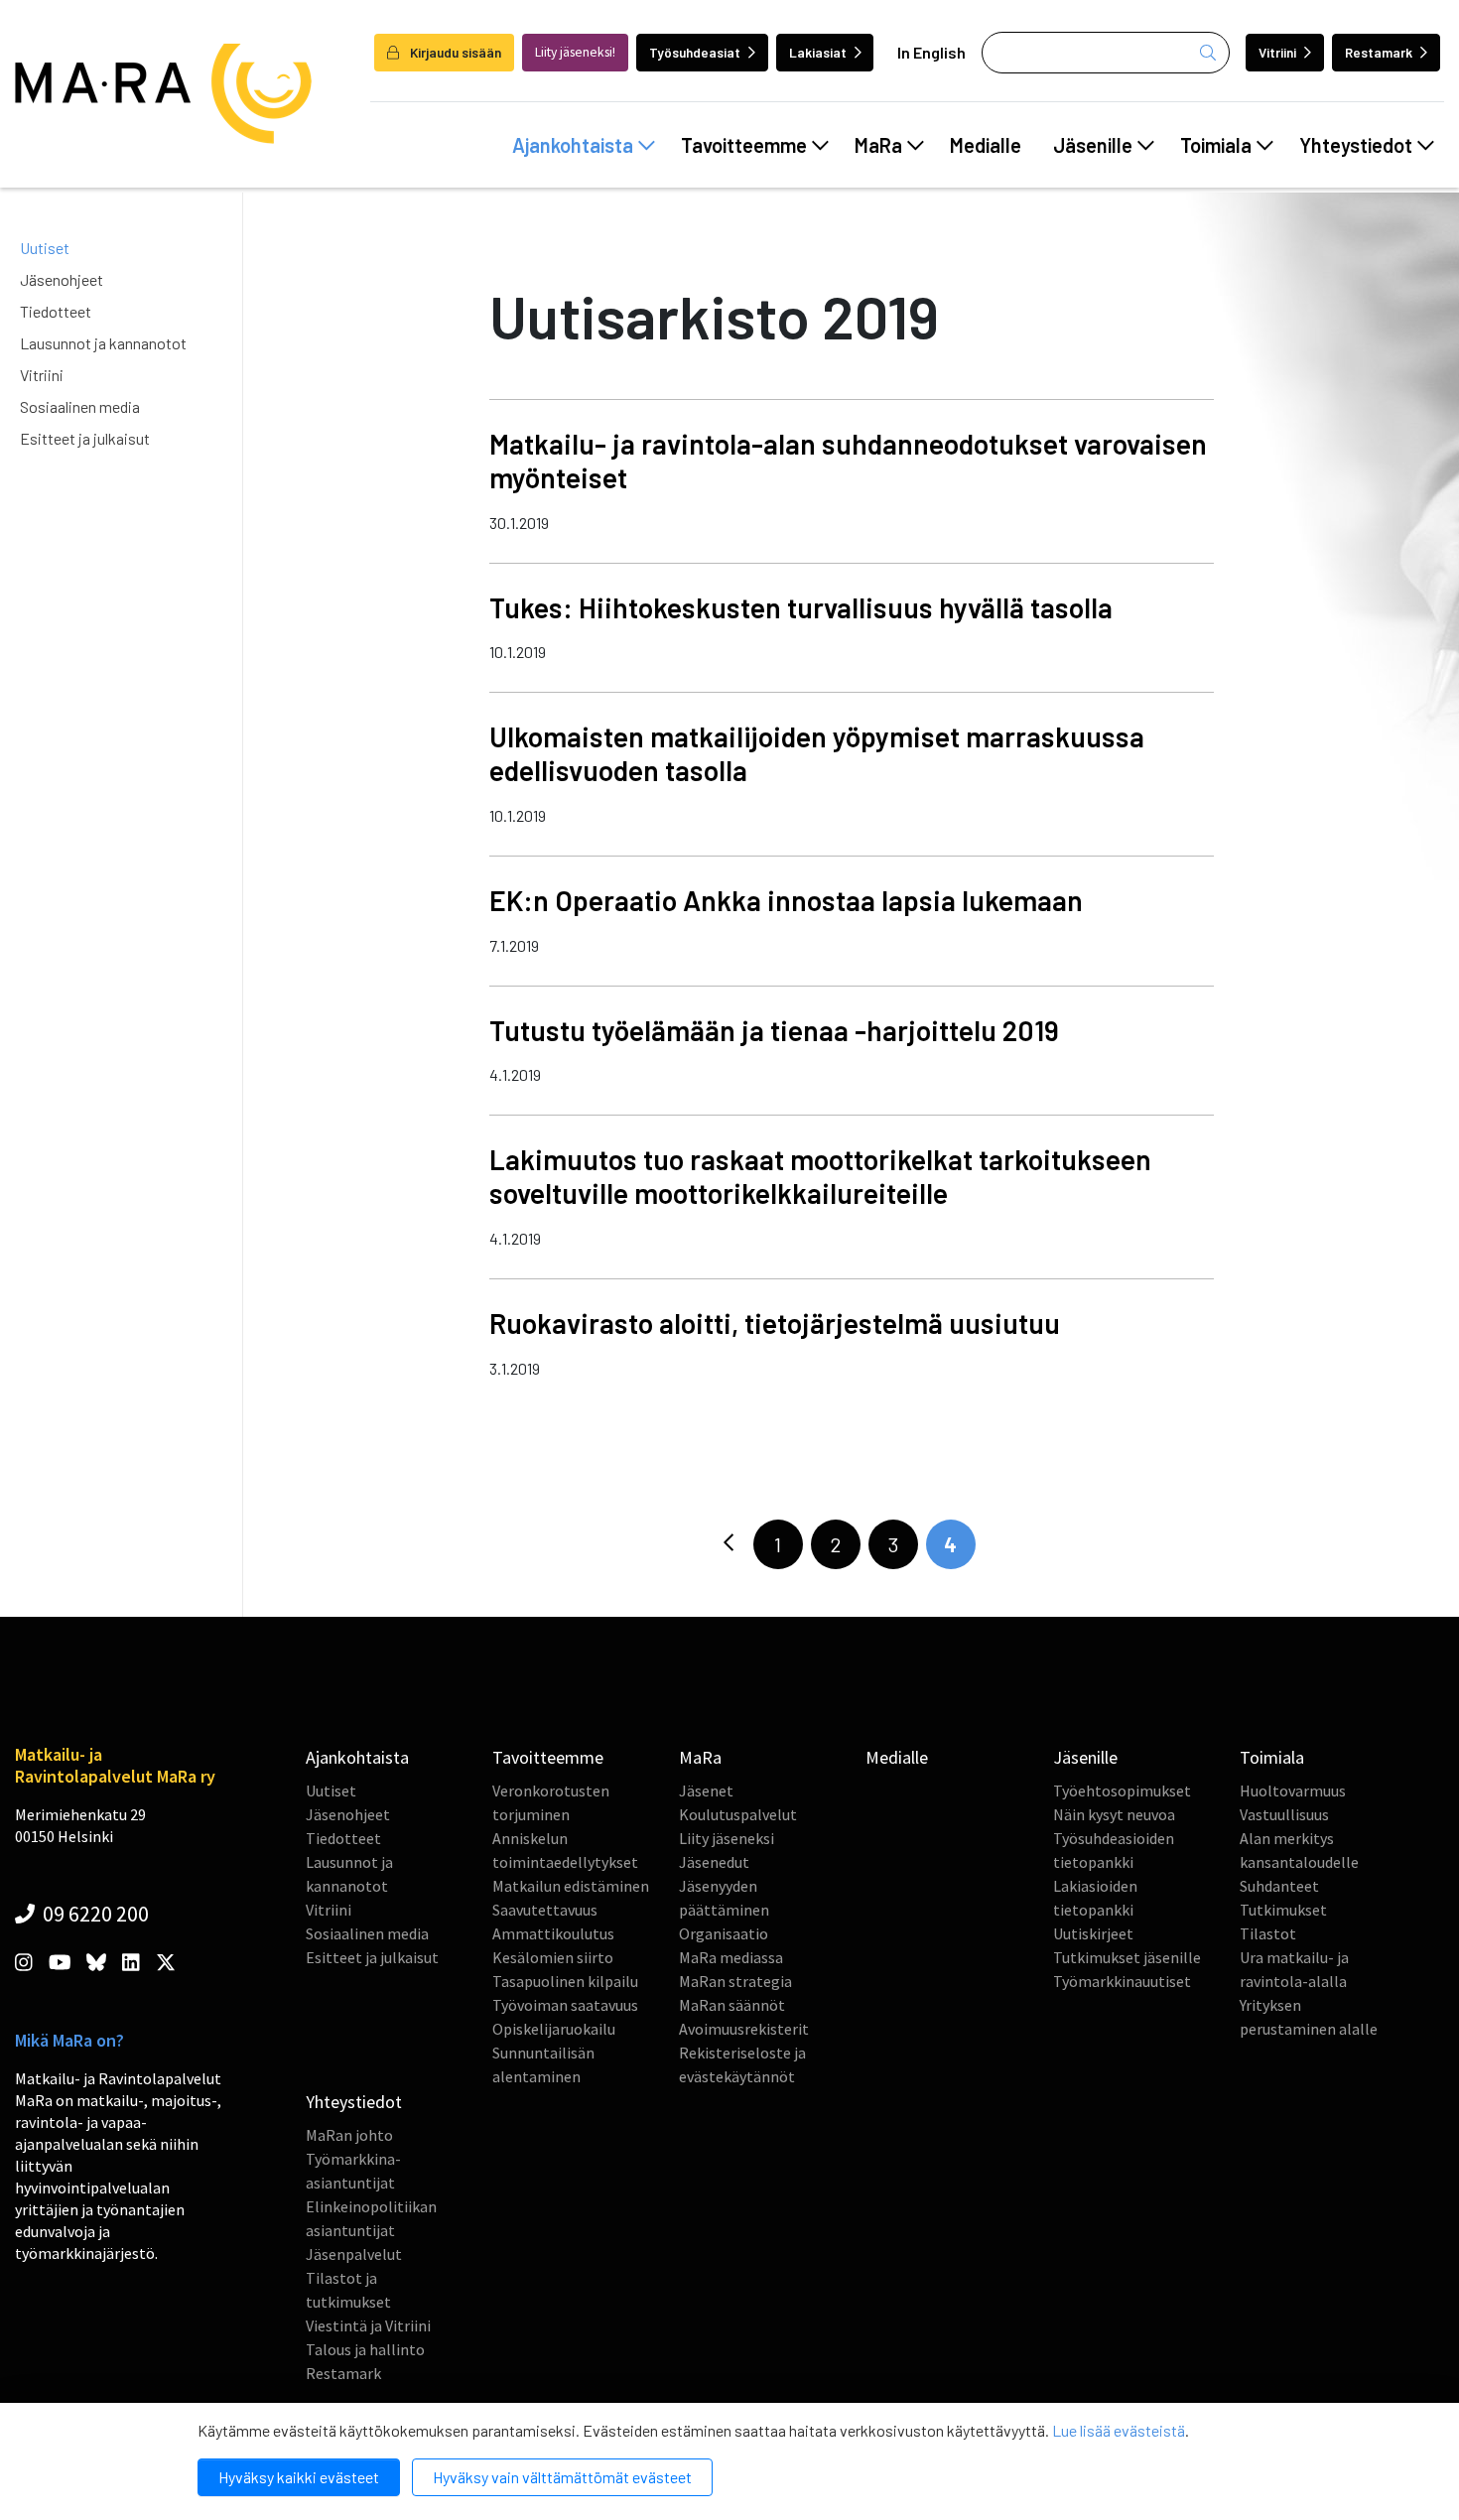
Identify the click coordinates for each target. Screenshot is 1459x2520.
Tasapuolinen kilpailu (565, 1981)
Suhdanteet (1279, 1886)
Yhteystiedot (1356, 145)
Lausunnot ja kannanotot (103, 343)
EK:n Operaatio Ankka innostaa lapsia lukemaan (786, 900)
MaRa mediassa (731, 1957)
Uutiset (45, 248)
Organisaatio (724, 1933)
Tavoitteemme (744, 145)
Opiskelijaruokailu (554, 2029)
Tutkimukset (1283, 1910)
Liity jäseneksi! (575, 52)
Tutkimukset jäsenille (1127, 1957)
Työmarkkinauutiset (1122, 1981)
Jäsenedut (714, 1862)
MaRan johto (349, 2135)
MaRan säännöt (732, 2005)
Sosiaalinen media (80, 406)
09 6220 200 (94, 1914)
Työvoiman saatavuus (565, 2005)
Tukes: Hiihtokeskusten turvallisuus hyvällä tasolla (801, 607)
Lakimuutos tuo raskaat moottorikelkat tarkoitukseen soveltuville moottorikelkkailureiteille (820, 1176)
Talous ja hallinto (365, 2349)
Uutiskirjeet (1093, 1933)
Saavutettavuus (545, 1910)
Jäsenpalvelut (354, 2254)
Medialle (986, 145)
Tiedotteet (56, 311)
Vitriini (1277, 52)
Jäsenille (1093, 145)
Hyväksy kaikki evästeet (299, 2477)
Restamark (1379, 52)
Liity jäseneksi (727, 1838)
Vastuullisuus (1284, 1814)
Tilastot (1268, 1933)
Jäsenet (706, 1791)
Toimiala (1216, 145)
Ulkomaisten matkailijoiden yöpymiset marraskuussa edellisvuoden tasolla (817, 753)
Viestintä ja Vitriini (368, 2325)
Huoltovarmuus (1293, 1791)
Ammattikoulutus (553, 1933)
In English (931, 52)
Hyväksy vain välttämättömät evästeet (562, 2477)
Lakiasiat (818, 52)
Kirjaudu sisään (454, 52)
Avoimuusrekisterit (744, 2029)
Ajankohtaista (573, 145)
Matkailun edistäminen (571, 1886)
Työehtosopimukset (1122, 1791)
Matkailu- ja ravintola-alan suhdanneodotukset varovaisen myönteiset (848, 461)
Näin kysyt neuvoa (1114, 1814)
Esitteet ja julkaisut (85, 438)
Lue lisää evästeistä (1119, 2430)
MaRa (878, 145)
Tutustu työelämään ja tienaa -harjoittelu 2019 (774, 1030)
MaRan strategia (735, 1981)
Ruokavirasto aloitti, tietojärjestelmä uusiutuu (775, 1323)
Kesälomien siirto (553, 1957)
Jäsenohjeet (62, 279)
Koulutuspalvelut (738, 1814)
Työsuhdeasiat (695, 52)
